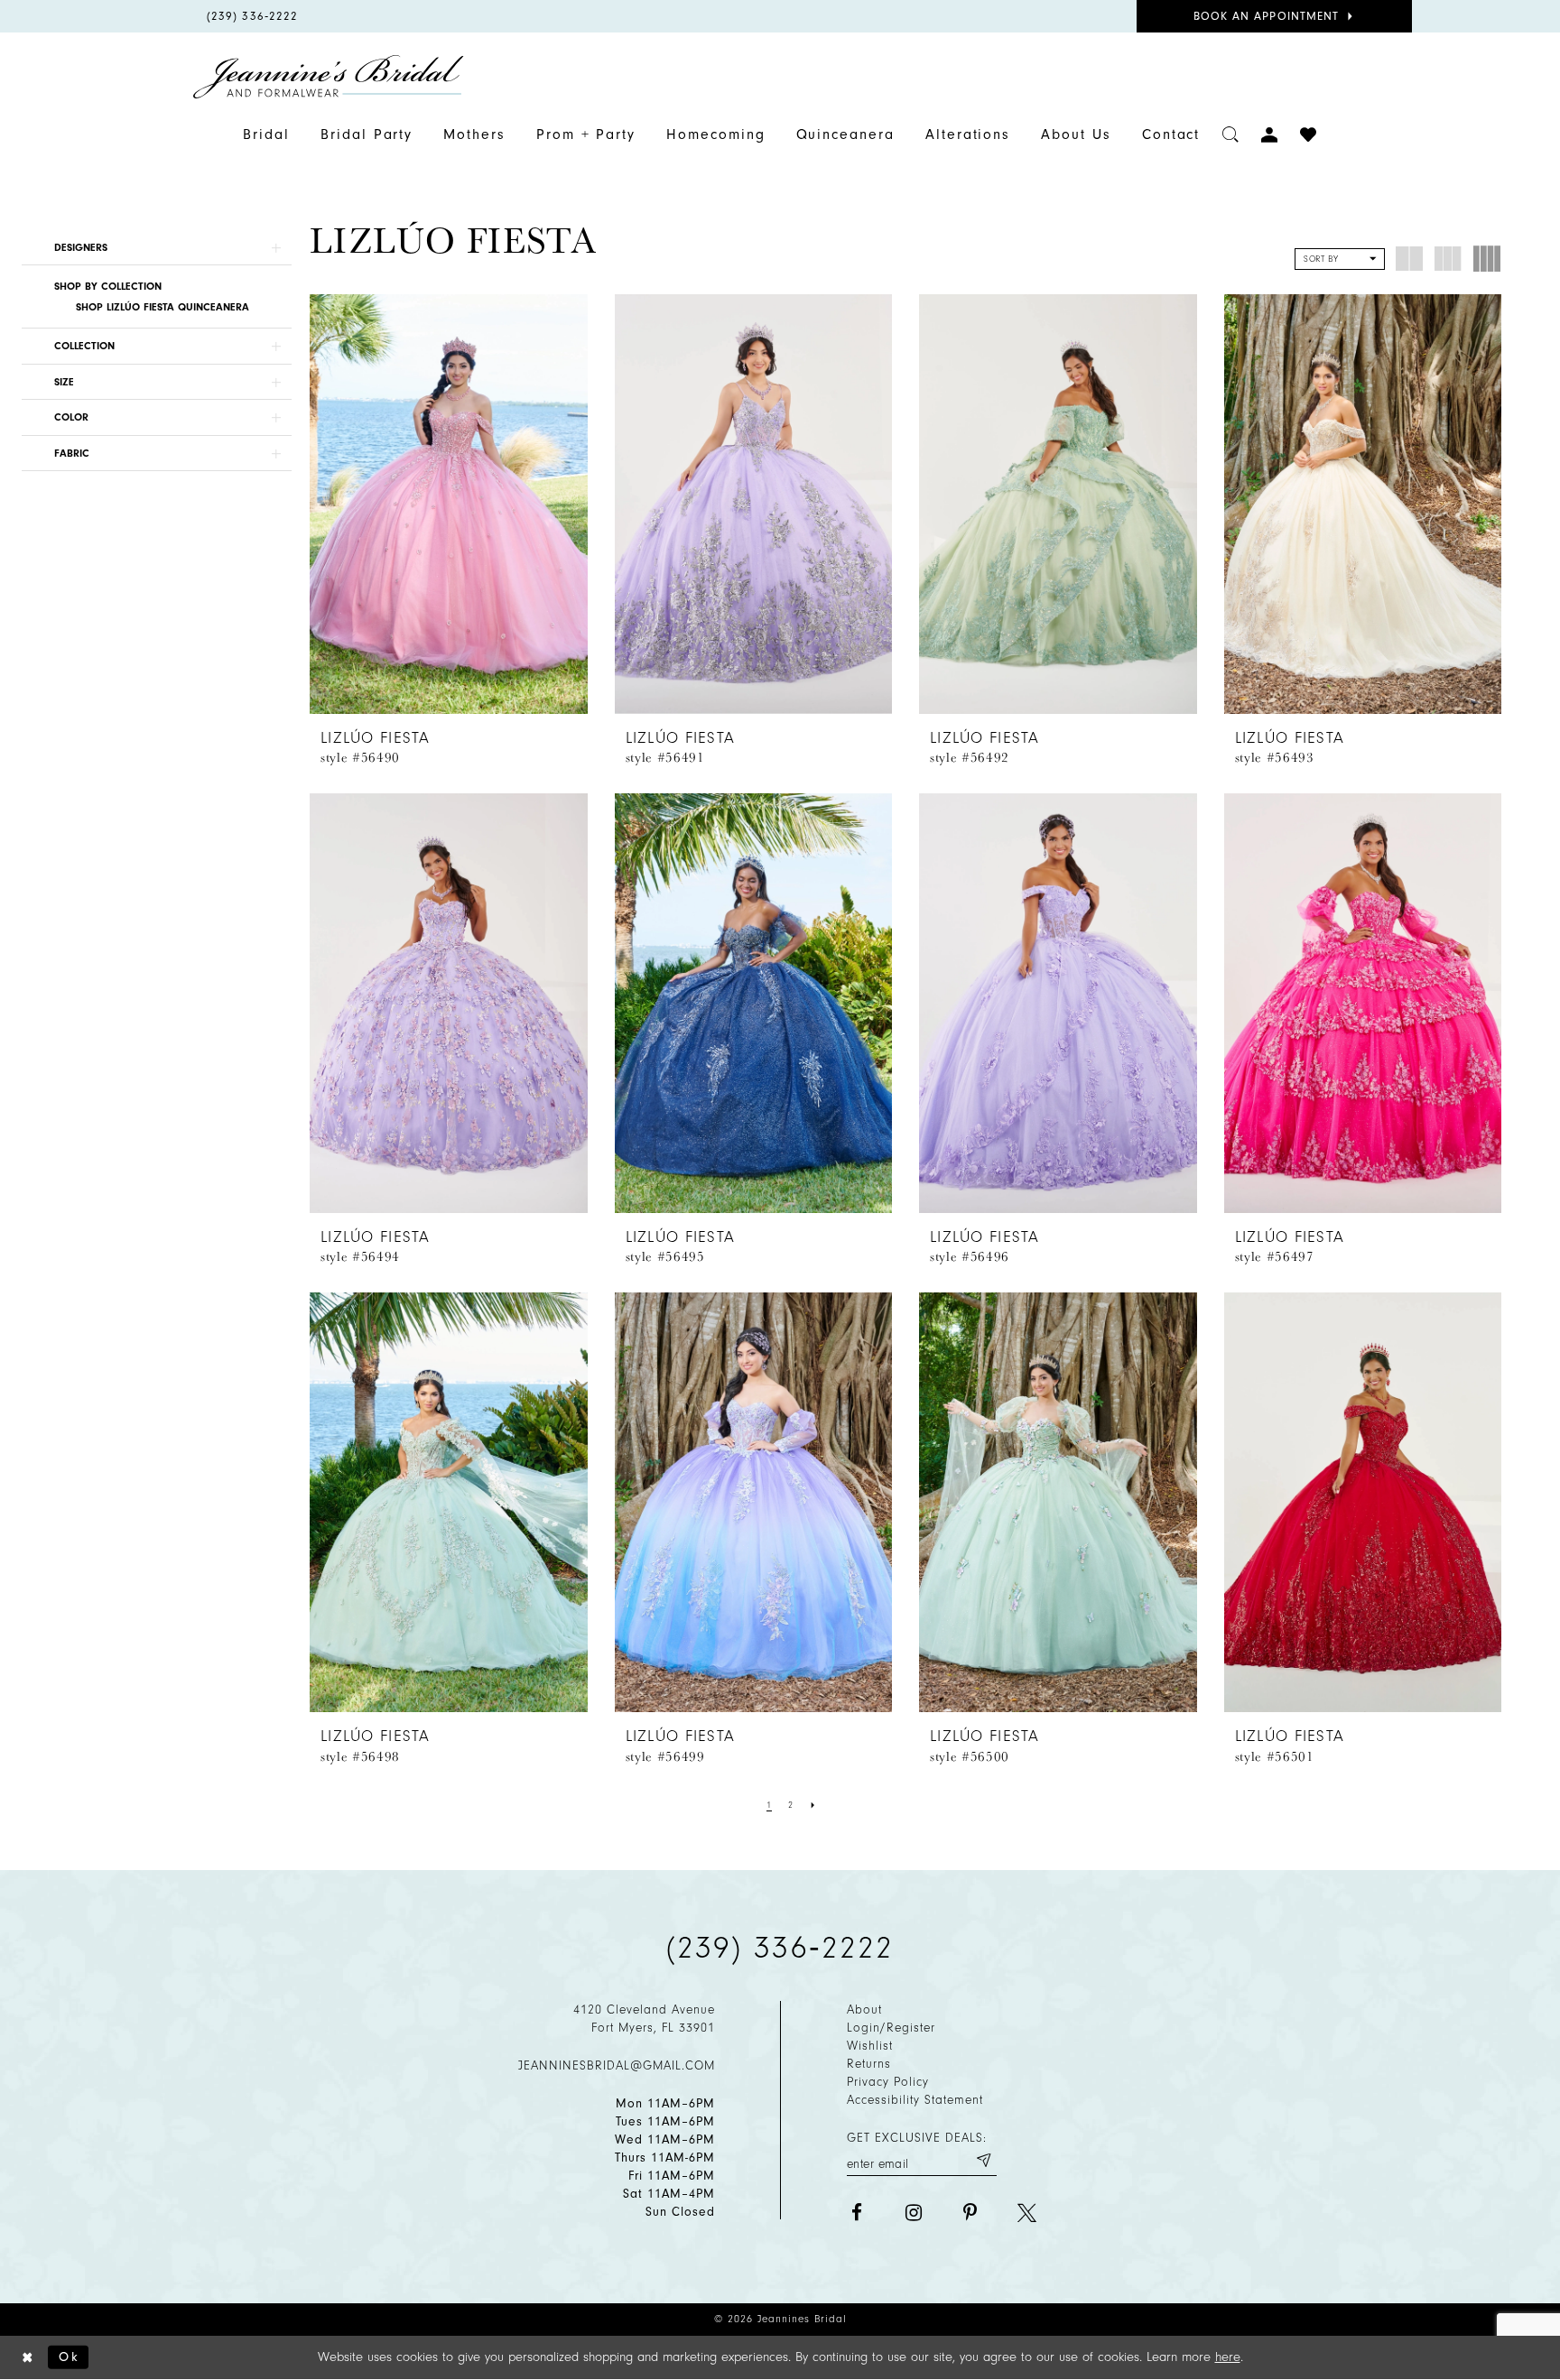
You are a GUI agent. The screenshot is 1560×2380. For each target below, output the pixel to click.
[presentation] (449, 504)
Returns (869, 2064)
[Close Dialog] (28, 2357)
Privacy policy (888, 2082)
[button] (157, 248)
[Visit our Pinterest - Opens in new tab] (970, 2213)
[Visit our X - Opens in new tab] (1027, 2213)
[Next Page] (813, 1805)
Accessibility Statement (915, 2100)
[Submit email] (983, 2161)
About (864, 2010)
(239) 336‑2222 (780, 1948)
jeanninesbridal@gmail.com (617, 2065)
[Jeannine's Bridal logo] (329, 77)
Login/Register (891, 2028)
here (1228, 2357)
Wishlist (870, 2046)
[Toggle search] (1231, 135)
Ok (69, 2357)
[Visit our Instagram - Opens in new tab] (913, 2213)
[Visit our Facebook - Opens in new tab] (856, 2213)
